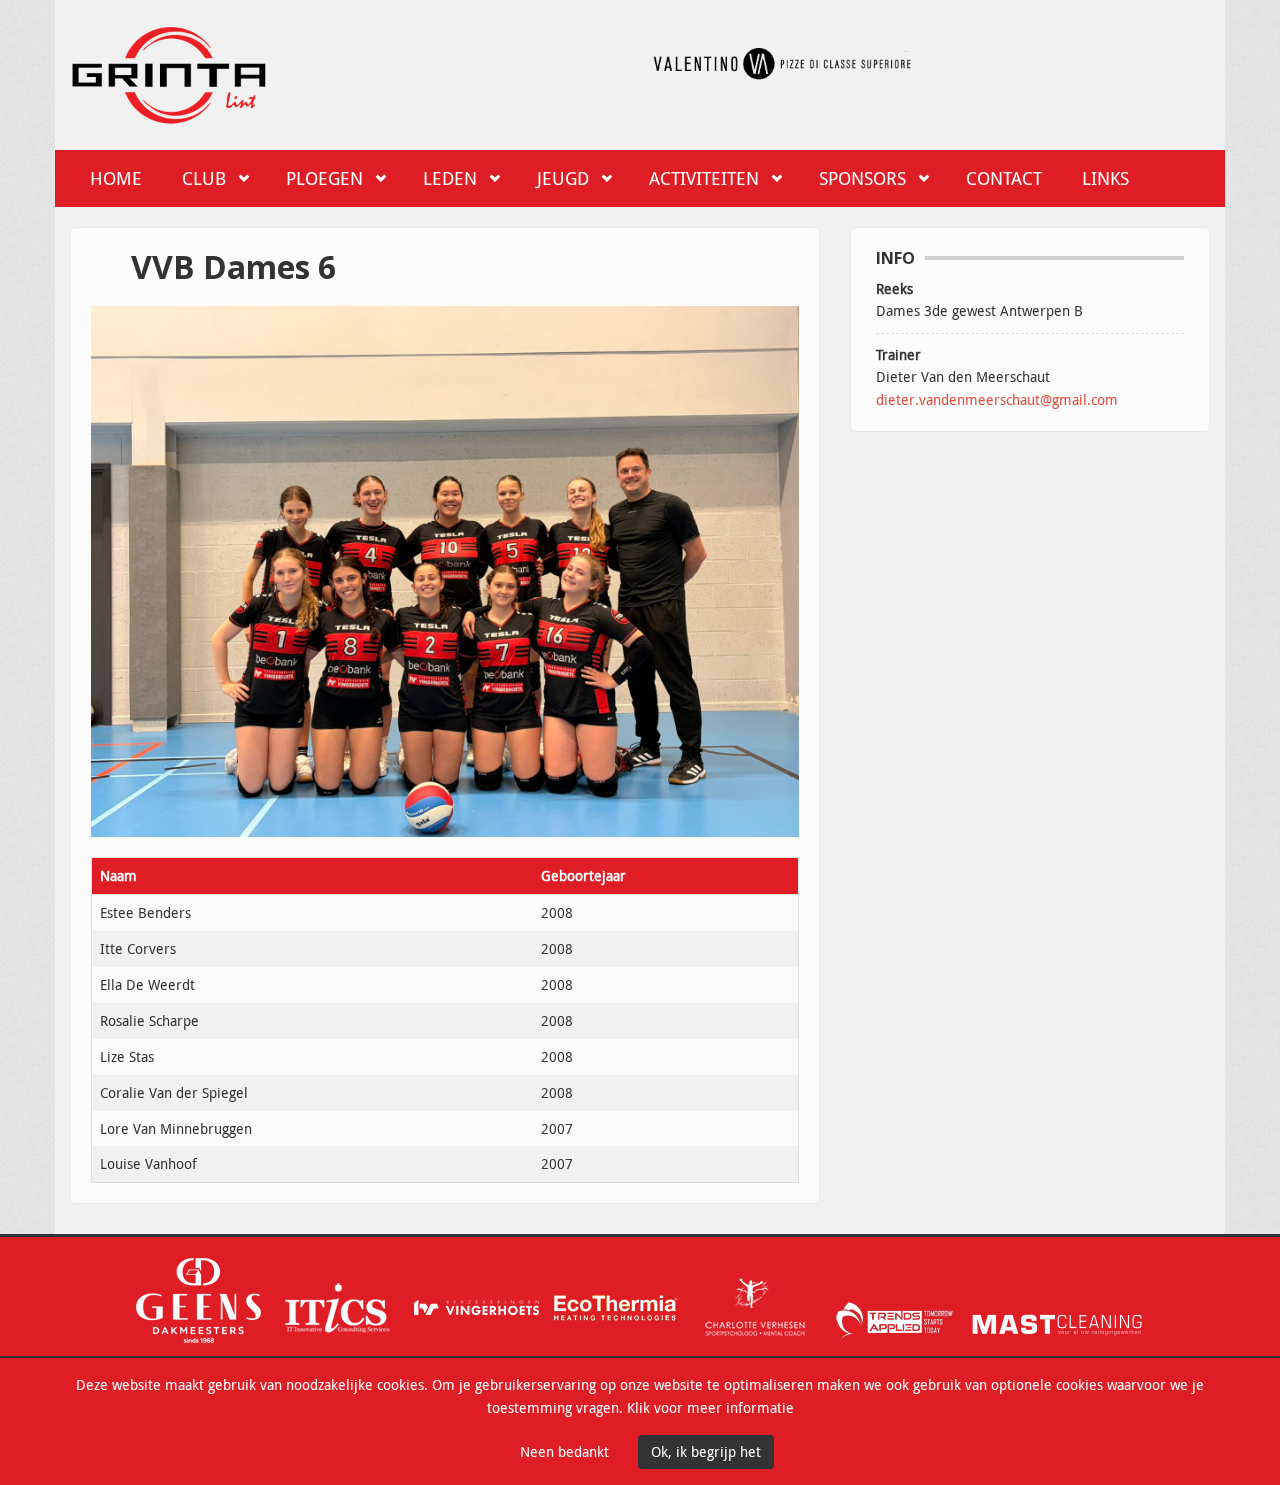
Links (1105, 178)
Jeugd (563, 178)
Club (204, 178)
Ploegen (324, 178)
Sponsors (862, 178)
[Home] (169, 71)
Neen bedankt (564, 1451)
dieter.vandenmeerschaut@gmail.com (997, 399)
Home (116, 178)
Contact (1004, 178)
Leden (450, 178)
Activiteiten (704, 178)
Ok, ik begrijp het (706, 1451)
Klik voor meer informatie (710, 1407)
